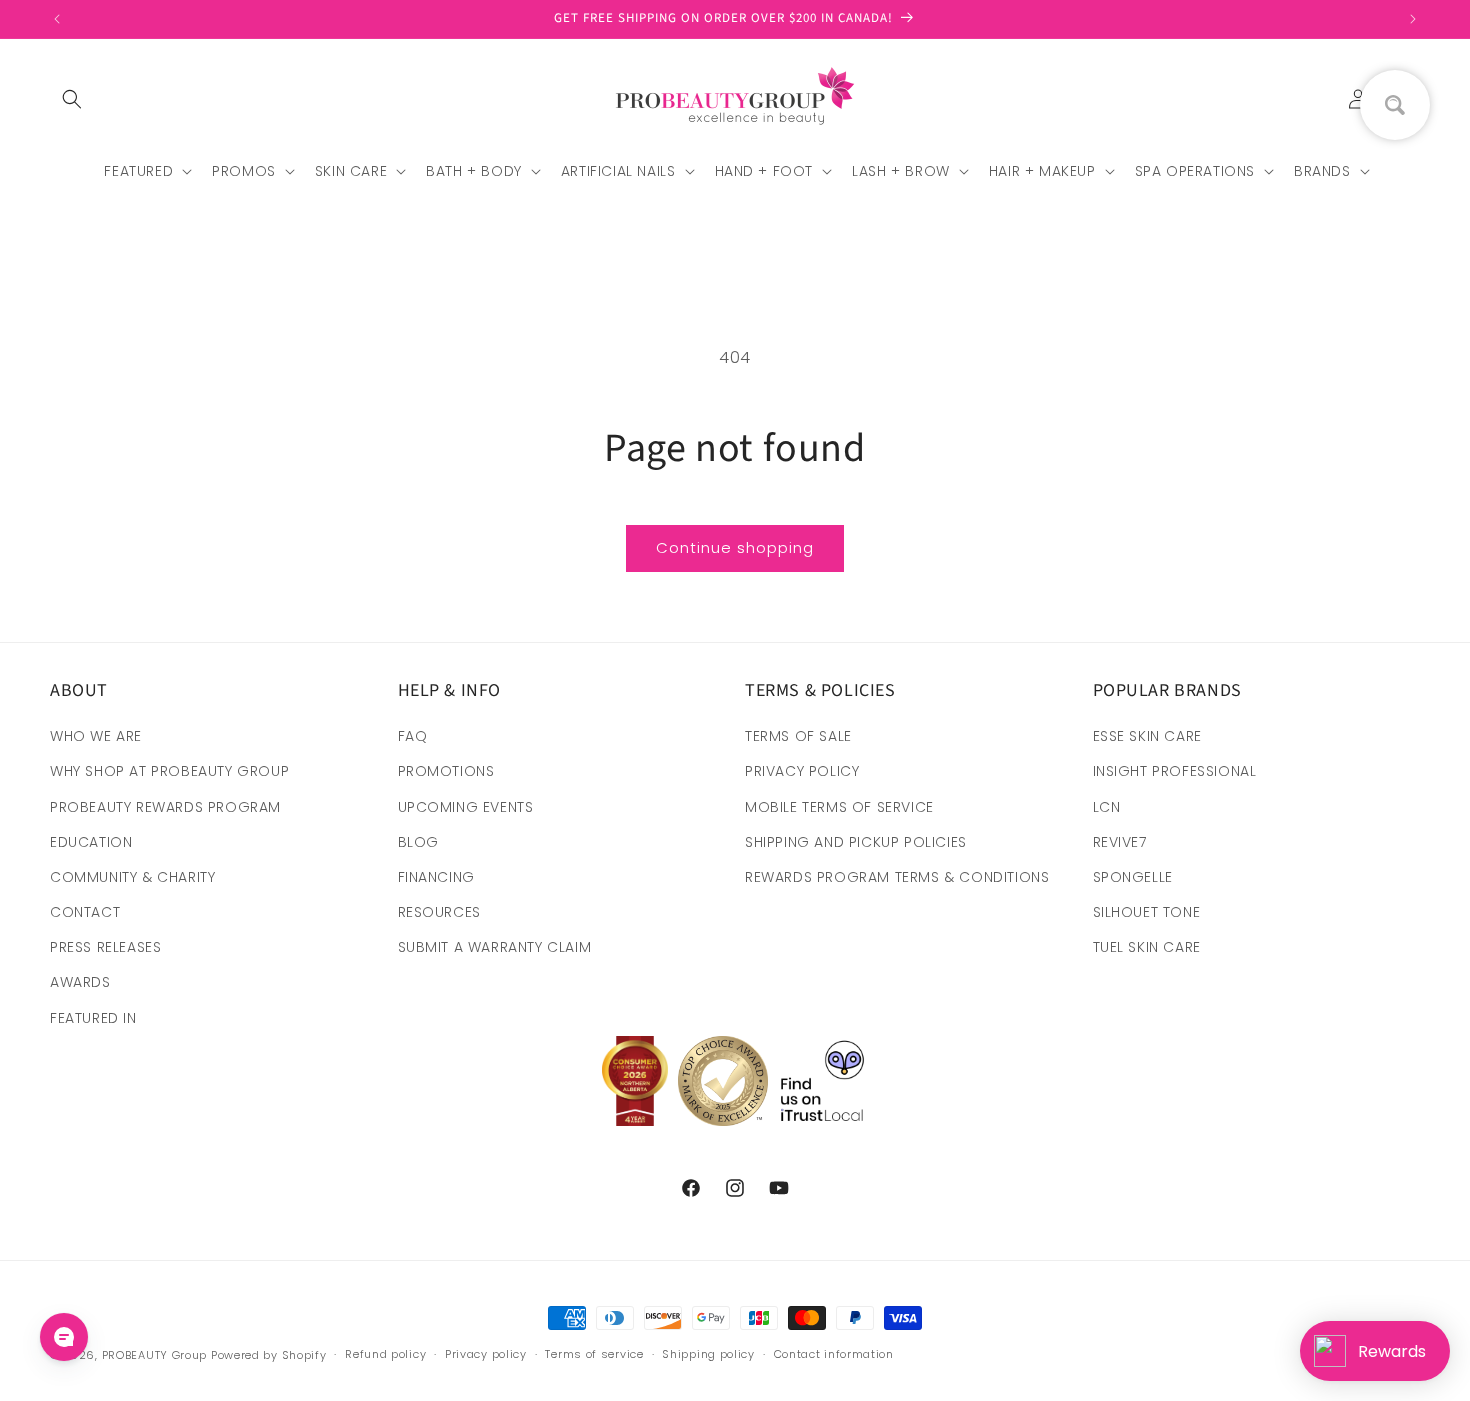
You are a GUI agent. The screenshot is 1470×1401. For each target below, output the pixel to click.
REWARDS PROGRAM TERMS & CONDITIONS (897, 877)
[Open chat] (64, 1337)
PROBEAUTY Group (155, 1355)
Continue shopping (735, 547)
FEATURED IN (93, 1018)
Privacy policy (486, 1354)
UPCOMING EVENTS (466, 807)
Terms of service (594, 1354)
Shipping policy (708, 1354)
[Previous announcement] (57, 19)
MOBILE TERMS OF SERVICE (839, 807)
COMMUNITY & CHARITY (132, 877)
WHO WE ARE (96, 736)
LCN (1107, 807)
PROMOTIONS (446, 771)
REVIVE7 (1120, 842)
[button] (72, 99)
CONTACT (85, 912)
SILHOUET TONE (1147, 912)
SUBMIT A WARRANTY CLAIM (495, 947)
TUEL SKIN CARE (1147, 947)
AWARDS (80, 982)
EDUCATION (91, 842)
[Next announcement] (1413, 19)
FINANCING (436, 877)
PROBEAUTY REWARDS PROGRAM (165, 807)
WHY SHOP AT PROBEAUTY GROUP (169, 771)
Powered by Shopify (269, 1355)
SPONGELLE (1133, 877)
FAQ (413, 736)
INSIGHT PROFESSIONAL (1175, 771)
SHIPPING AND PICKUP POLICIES (856, 842)
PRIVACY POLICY (802, 771)
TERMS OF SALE (798, 736)
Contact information (834, 1354)
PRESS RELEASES (105, 947)
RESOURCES (439, 912)
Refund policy (385, 1354)
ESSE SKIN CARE (1147, 736)
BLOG (418, 842)
